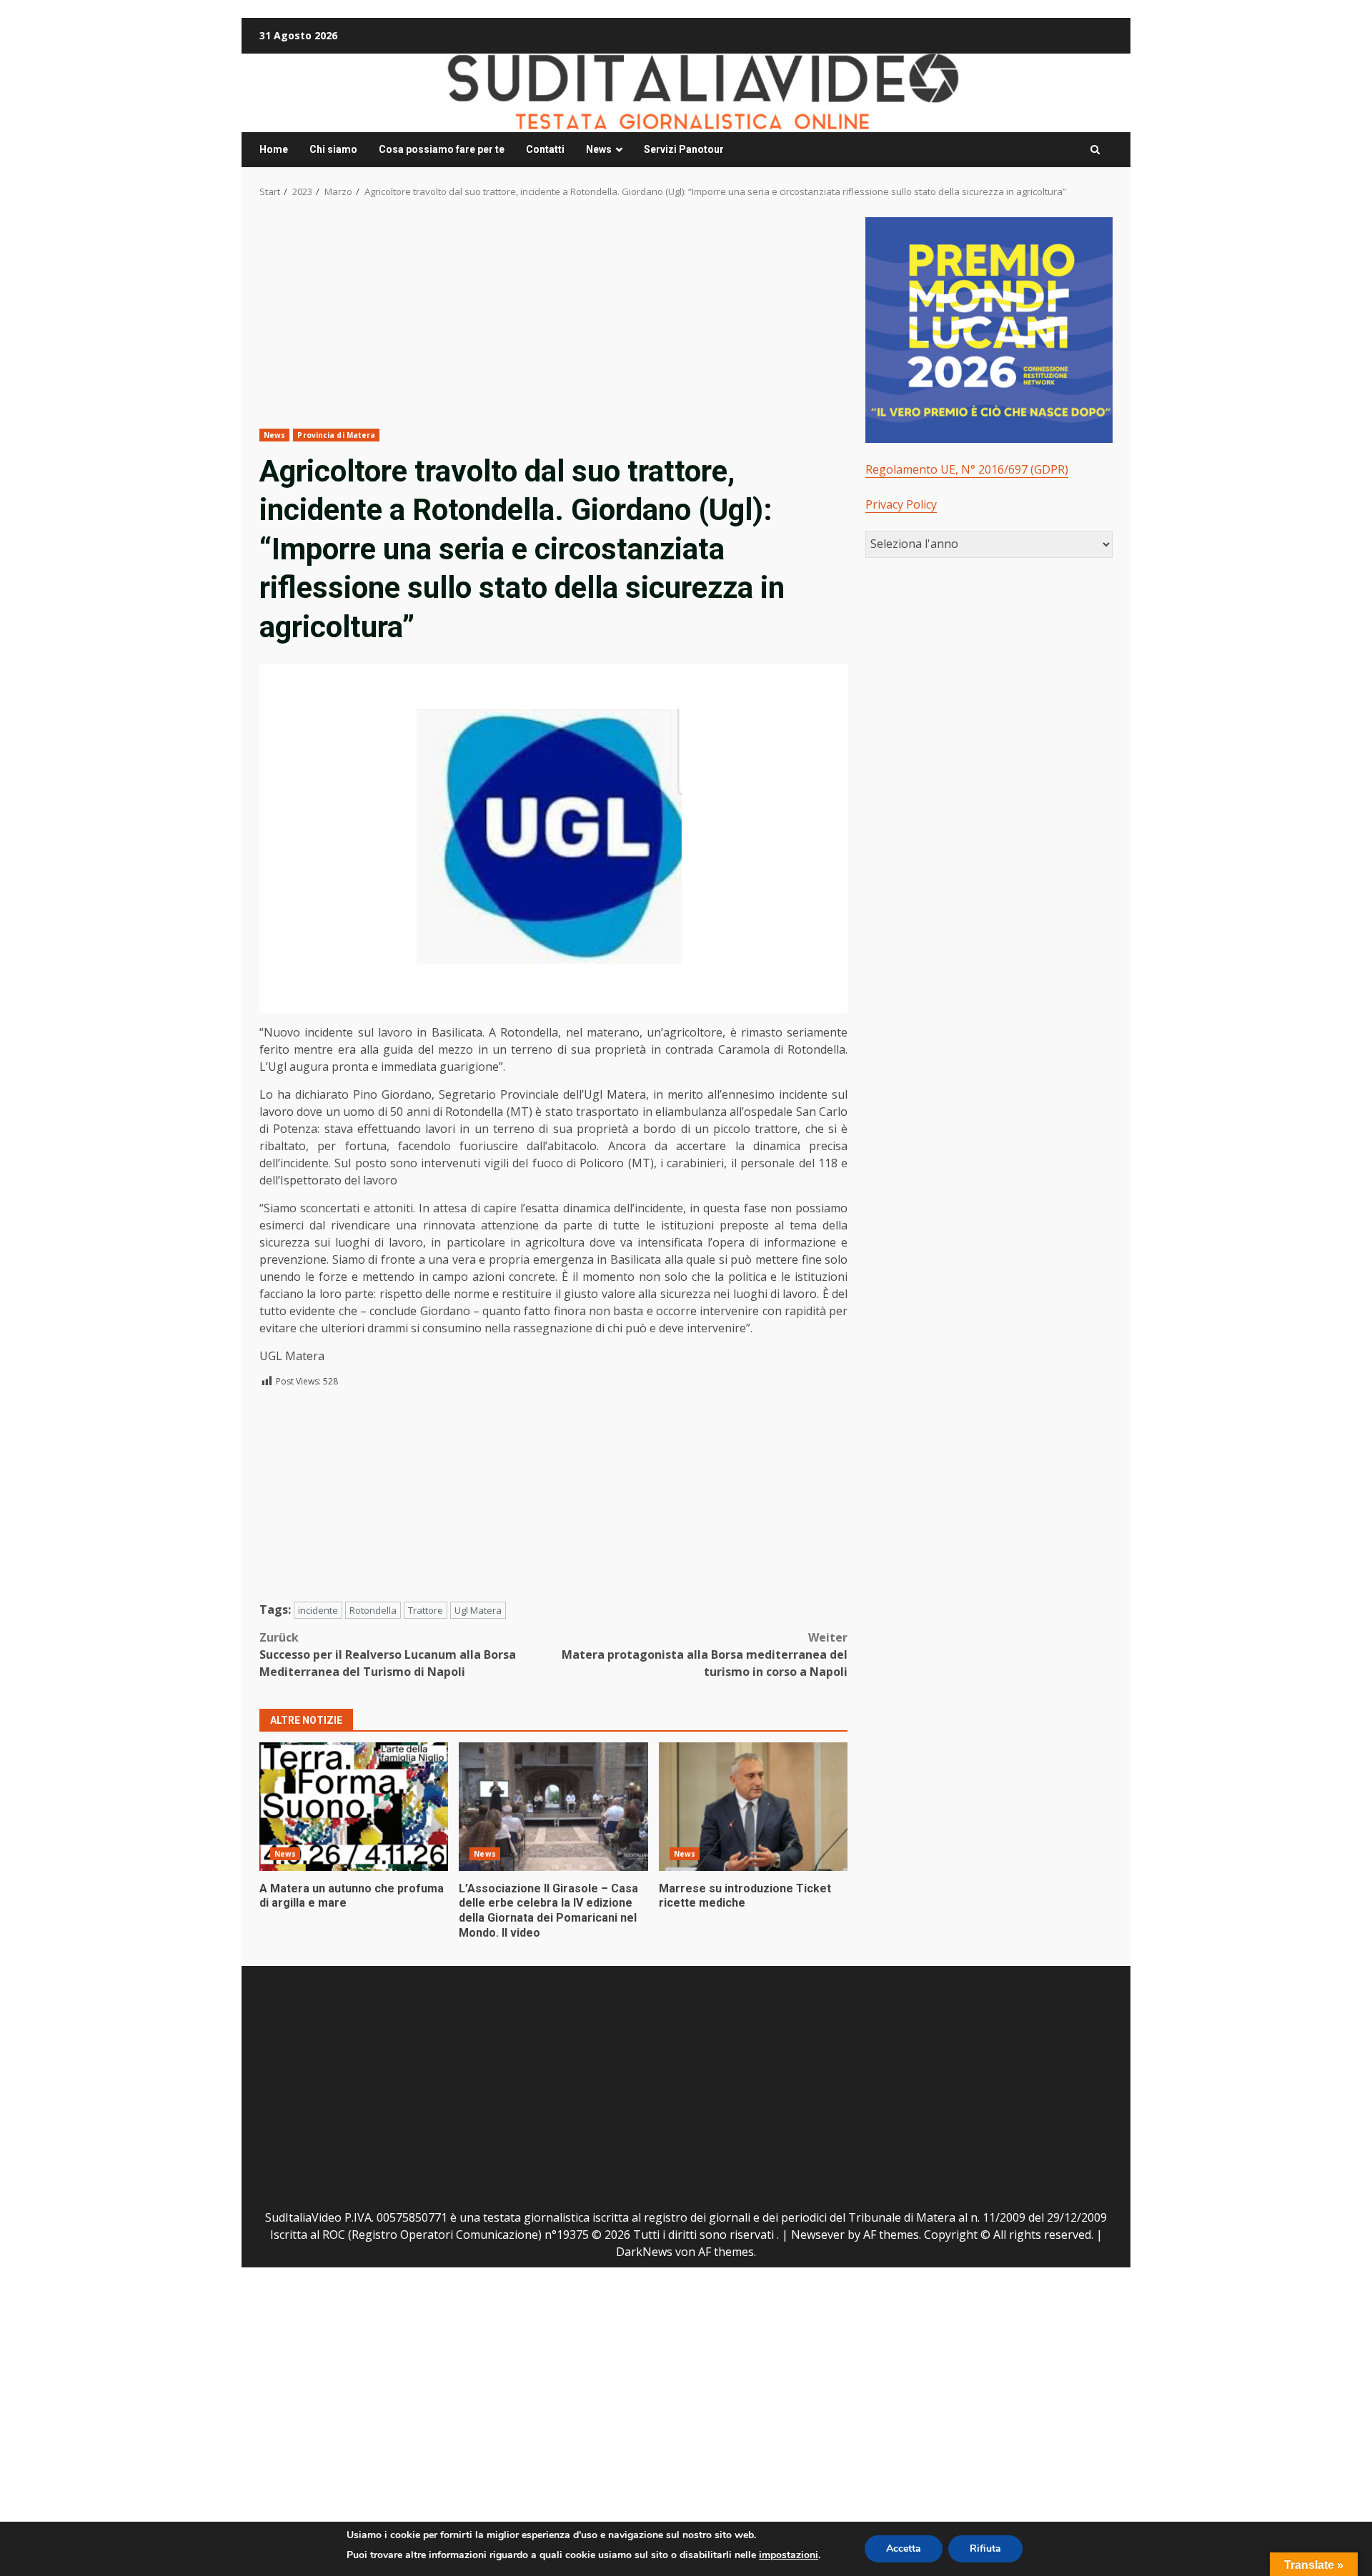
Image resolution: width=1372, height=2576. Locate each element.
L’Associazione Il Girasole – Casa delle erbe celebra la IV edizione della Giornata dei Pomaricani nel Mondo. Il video (553, 1807)
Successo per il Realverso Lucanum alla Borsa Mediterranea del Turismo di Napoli (388, 1654)
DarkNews (644, 2252)
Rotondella (373, 1610)
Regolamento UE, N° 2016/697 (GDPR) (967, 469)
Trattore (426, 1610)
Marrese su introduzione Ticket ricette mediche (753, 1807)
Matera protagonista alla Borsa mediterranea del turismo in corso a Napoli (705, 1654)
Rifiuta (985, 2548)
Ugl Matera (478, 1610)
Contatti (545, 149)
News (599, 149)
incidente (318, 1610)
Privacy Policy (901, 504)
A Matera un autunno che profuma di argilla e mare (354, 1807)
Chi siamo (333, 149)
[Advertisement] (553, 323)
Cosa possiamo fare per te (442, 149)
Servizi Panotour (684, 149)
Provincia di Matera (336, 435)
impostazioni (789, 2555)
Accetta (904, 2548)
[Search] (1095, 150)
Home (274, 149)
